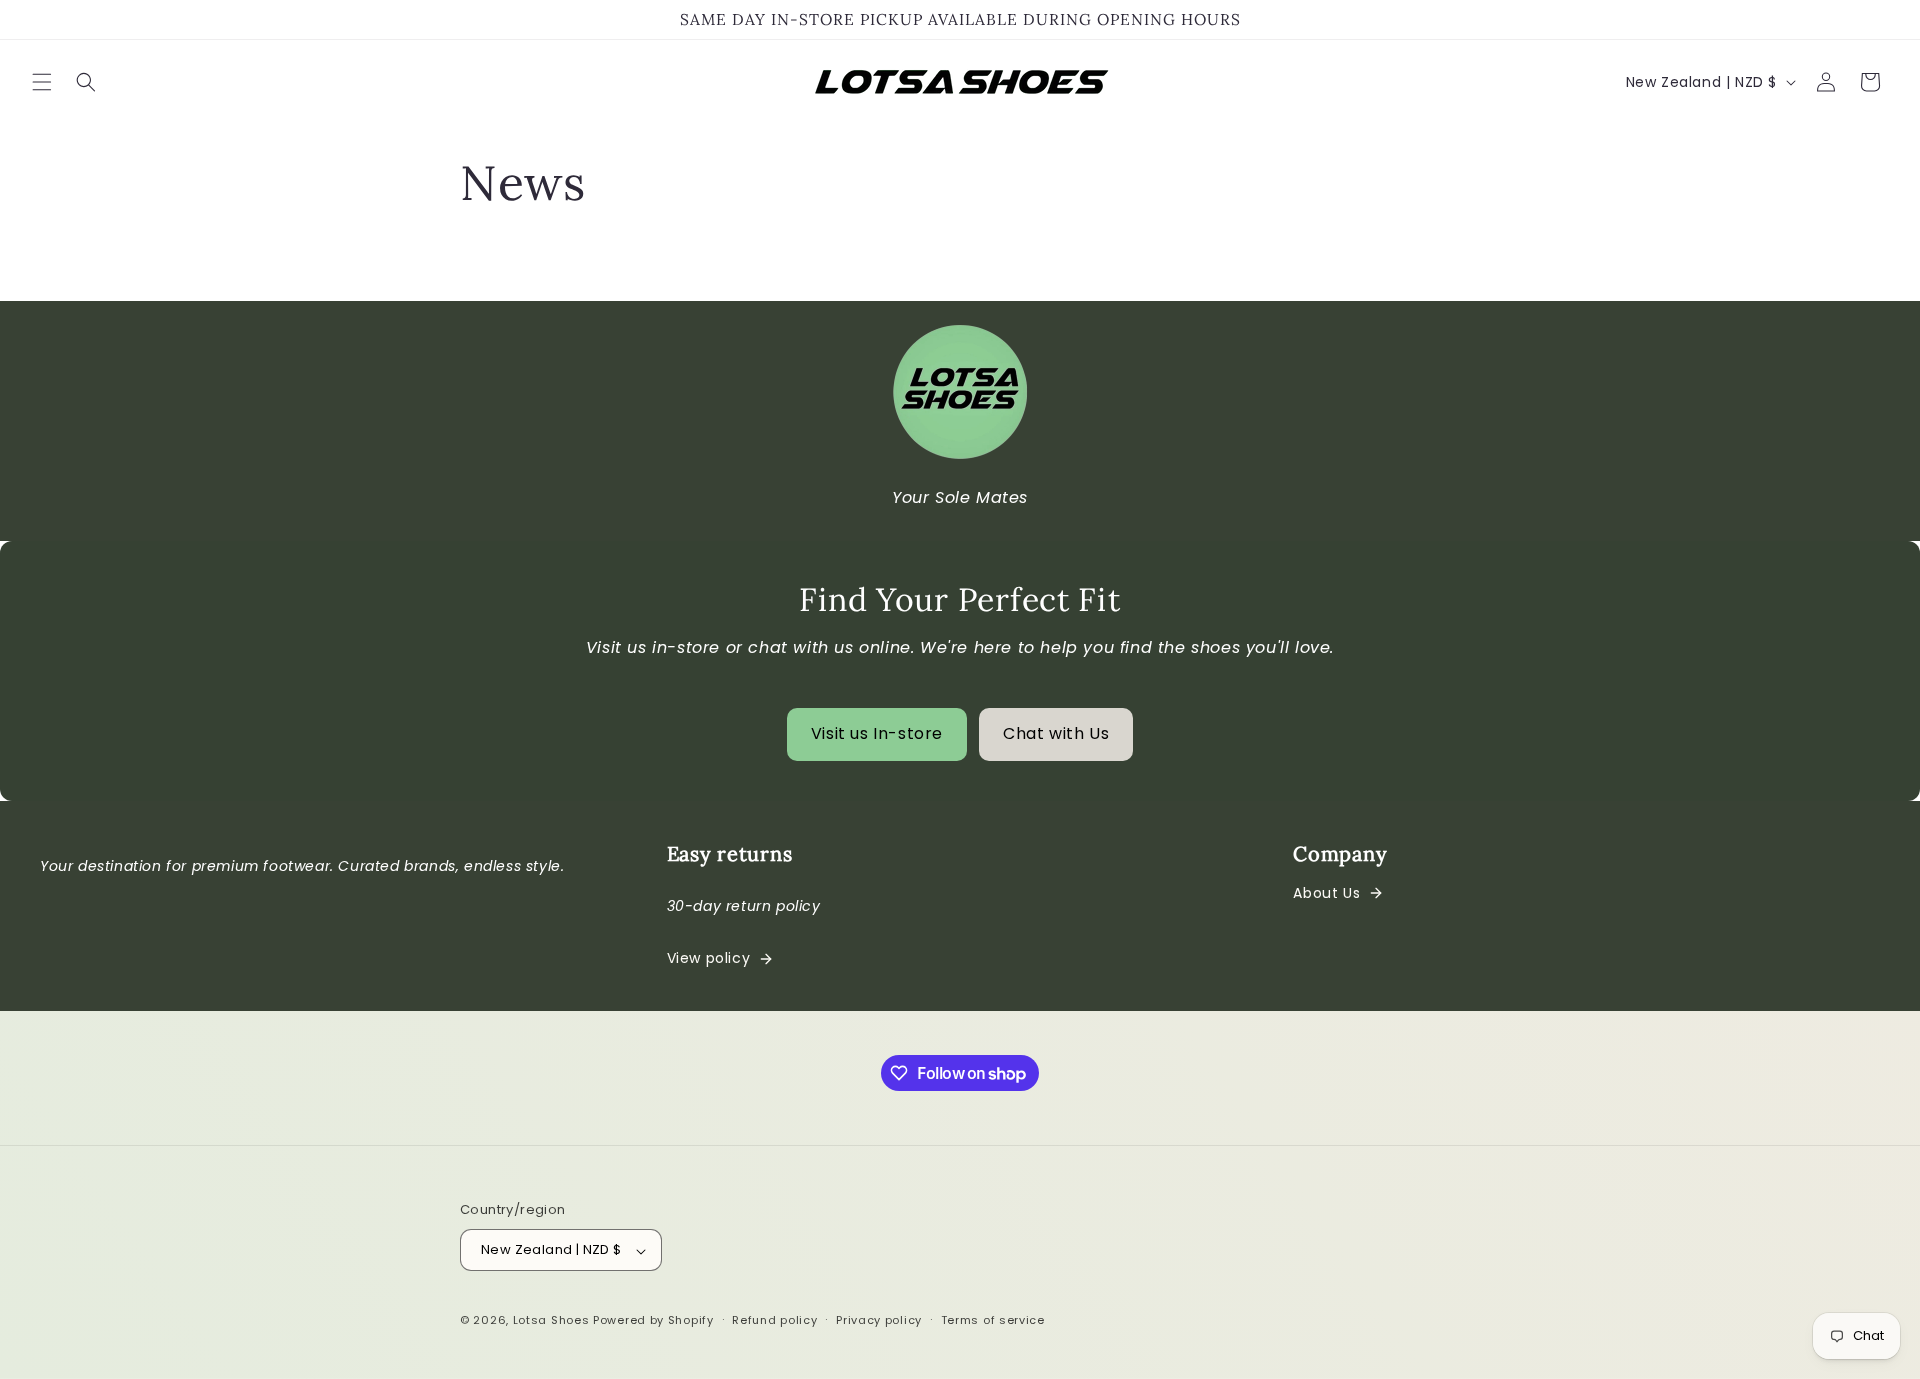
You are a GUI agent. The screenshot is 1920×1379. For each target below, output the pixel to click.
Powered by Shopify (653, 1321)
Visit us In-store (877, 733)
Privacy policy (879, 1320)
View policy (709, 958)
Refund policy (774, 1320)
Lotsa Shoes (551, 1321)
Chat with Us (1056, 733)
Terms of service (993, 1320)
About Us (1326, 893)
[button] (42, 82)
